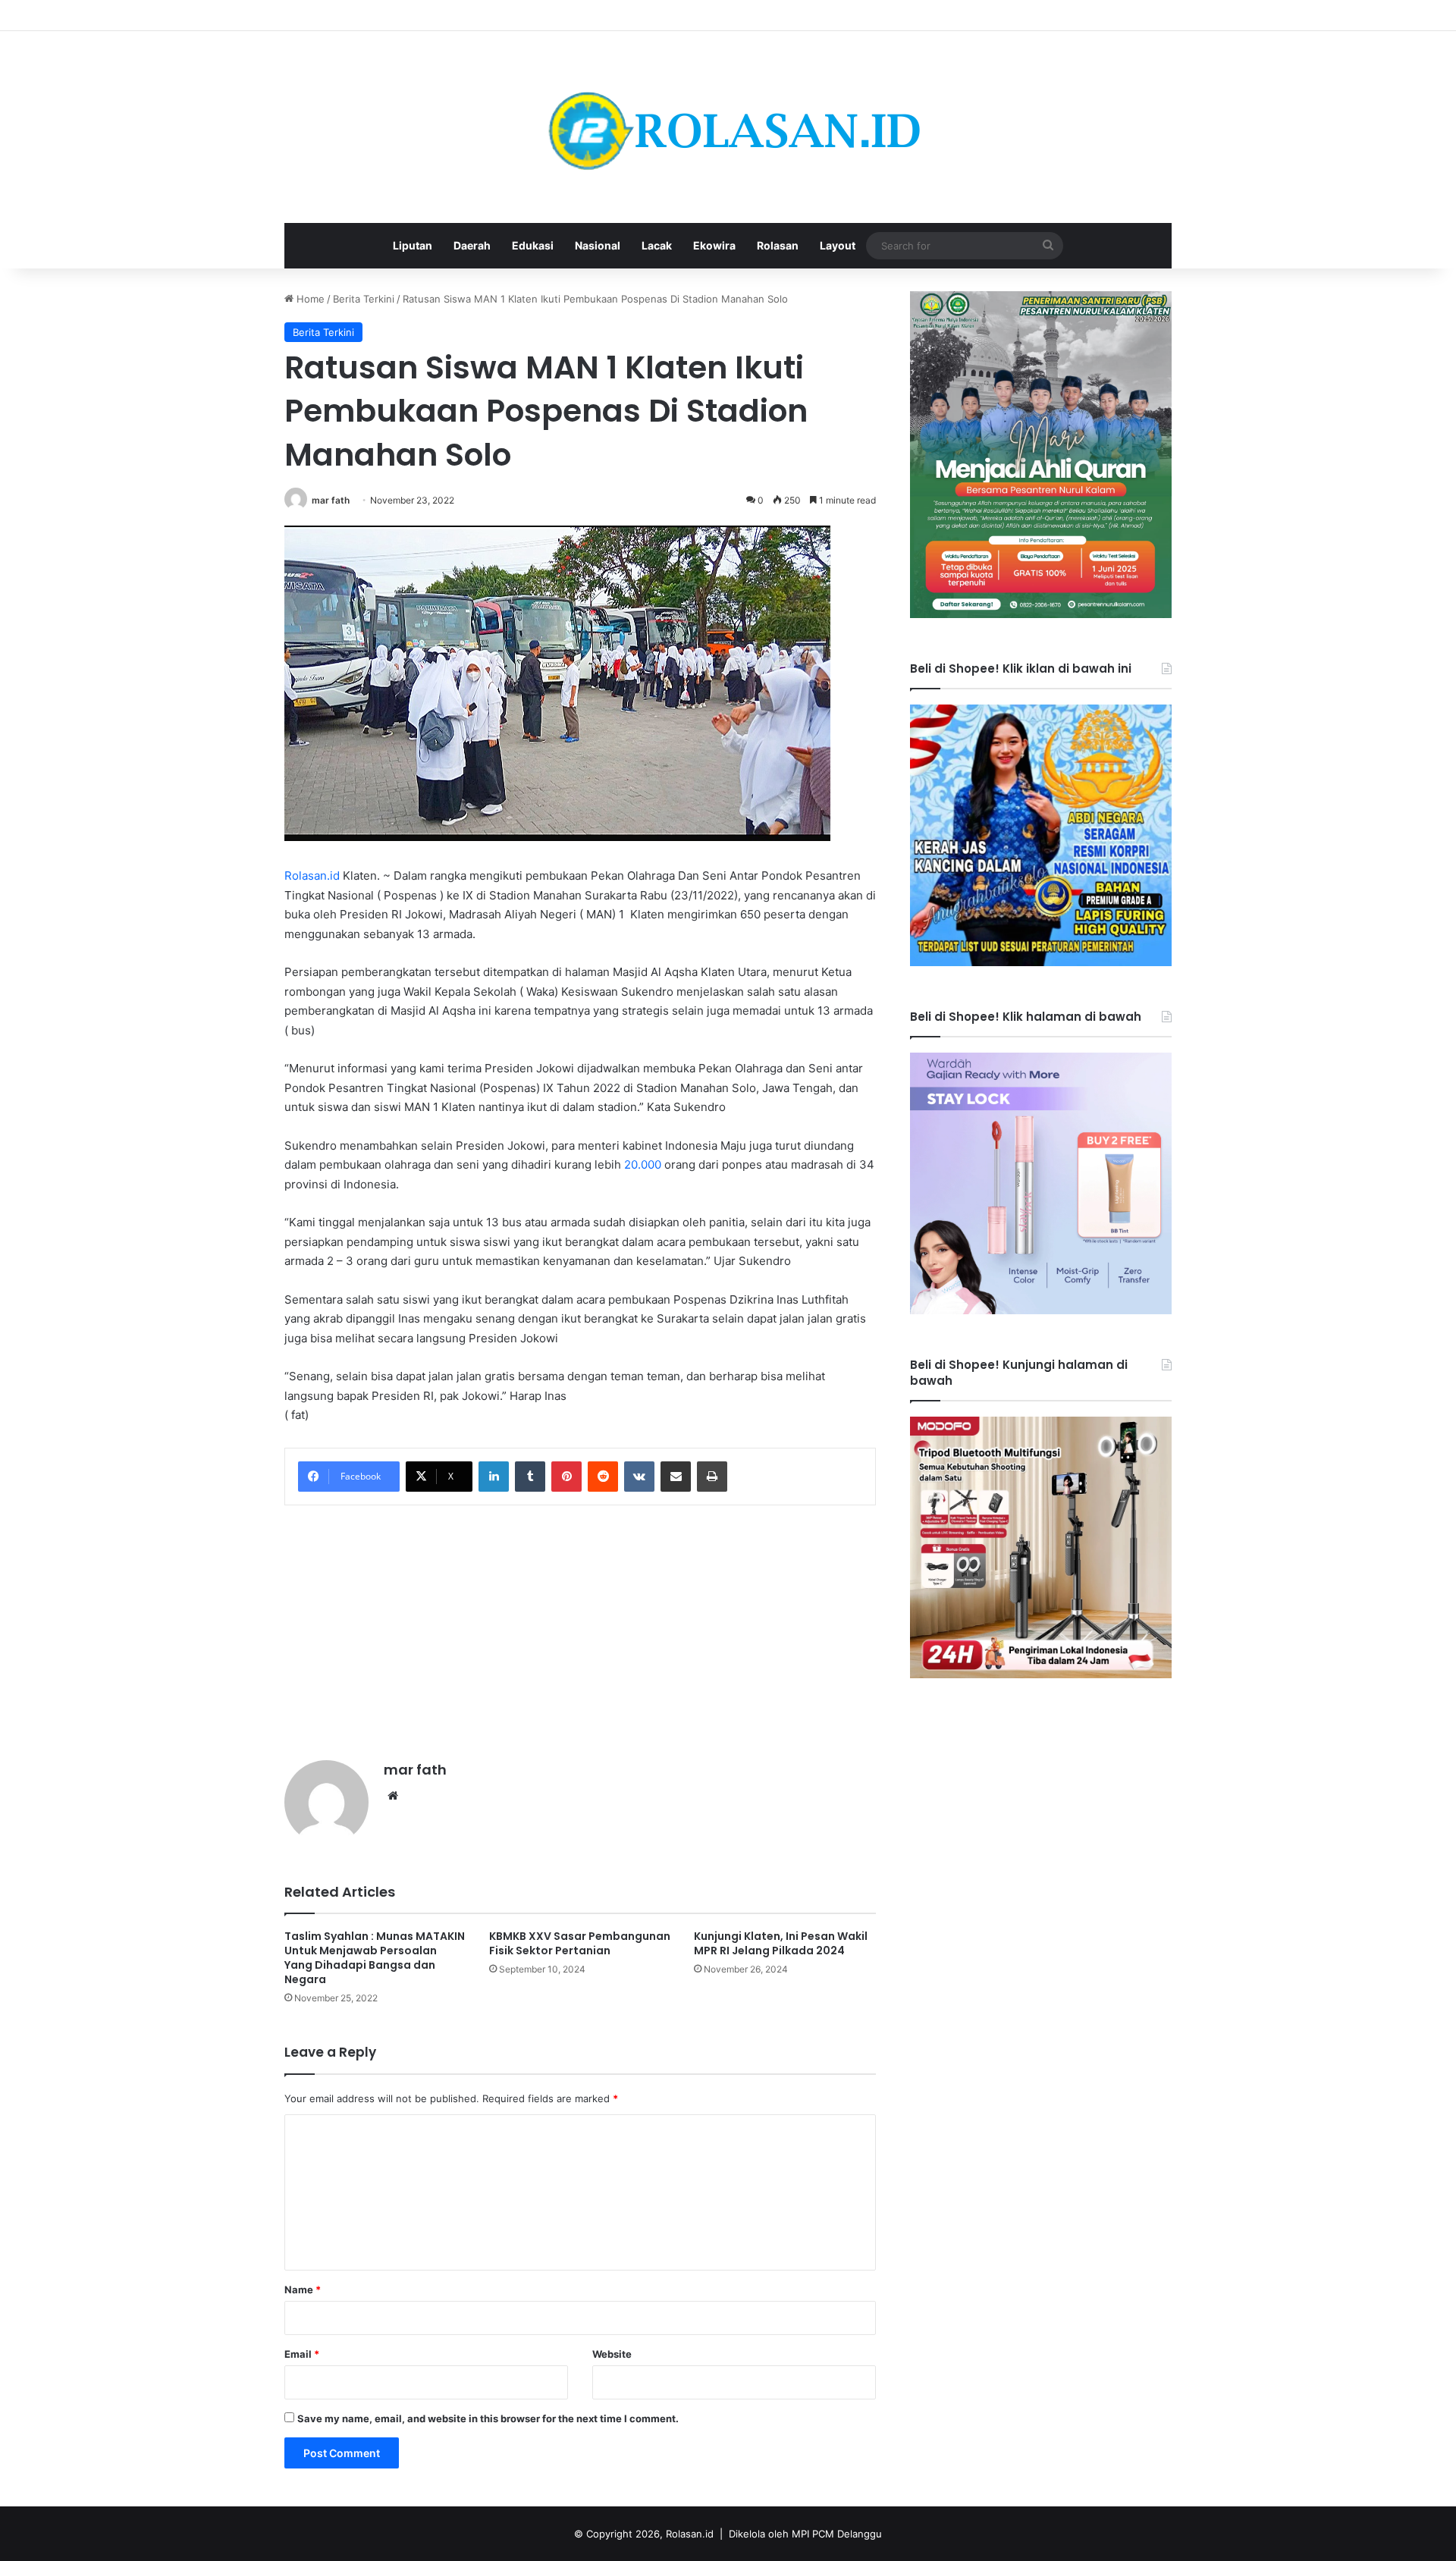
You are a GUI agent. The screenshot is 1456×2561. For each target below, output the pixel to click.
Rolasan (778, 245)
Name (303, 2290)
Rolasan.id (312, 876)
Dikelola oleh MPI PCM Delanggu (805, 2534)
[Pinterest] (566, 1477)
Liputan (413, 245)
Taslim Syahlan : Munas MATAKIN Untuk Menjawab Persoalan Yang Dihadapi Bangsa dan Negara (375, 1958)
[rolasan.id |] (728, 127)
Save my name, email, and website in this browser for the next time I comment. (488, 2418)
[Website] (393, 1796)
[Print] (712, 1477)
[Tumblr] (530, 1477)
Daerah (472, 245)
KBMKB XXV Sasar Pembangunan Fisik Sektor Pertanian (580, 1943)
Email (302, 2354)
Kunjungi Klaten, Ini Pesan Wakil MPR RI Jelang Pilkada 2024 (781, 1943)
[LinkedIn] (494, 1477)
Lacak (657, 245)
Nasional (598, 245)
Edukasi (533, 245)
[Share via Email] (676, 1477)
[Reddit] (603, 1477)
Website (612, 2354)
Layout (838, 245)
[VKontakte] (639, 1477)
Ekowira (714, 245)
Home (309, 299)
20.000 (643, 1164)
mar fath (331, 500)
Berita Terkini (364, 299)
